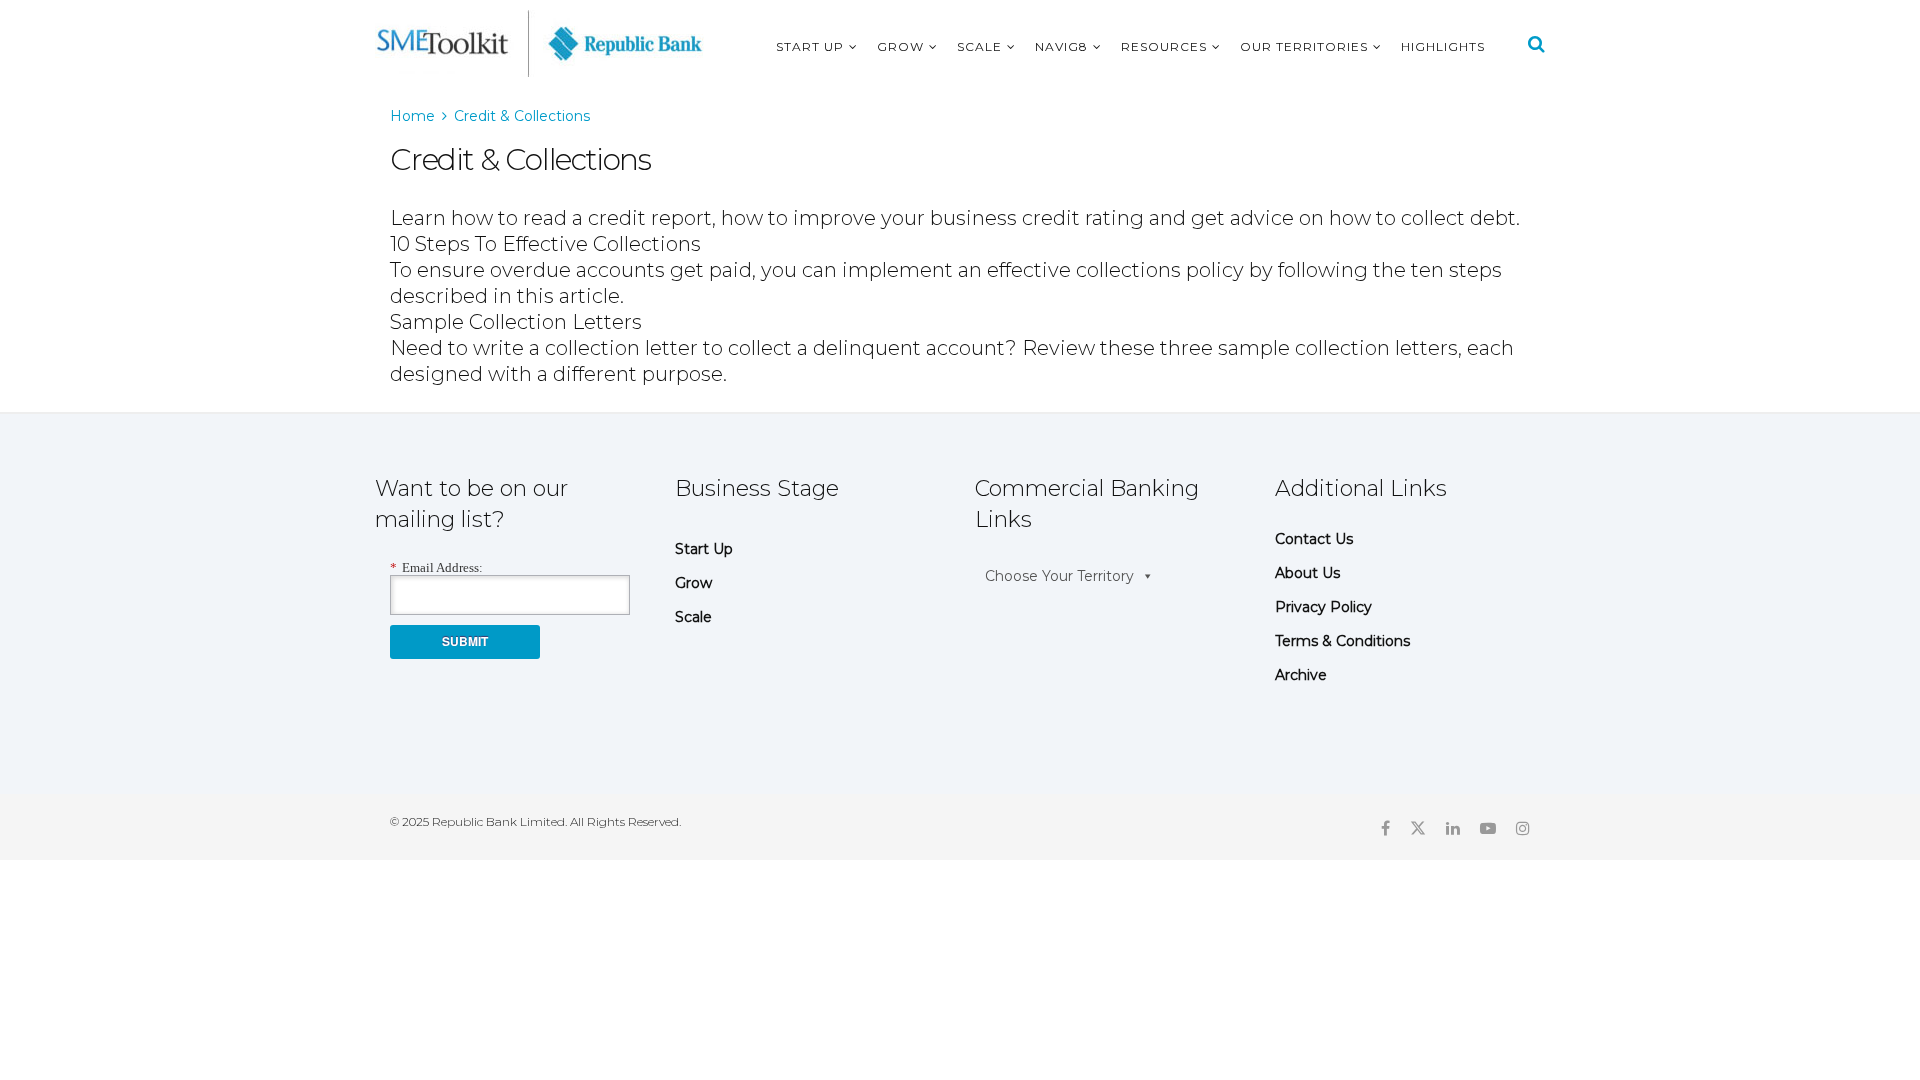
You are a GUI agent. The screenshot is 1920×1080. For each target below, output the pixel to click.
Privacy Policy (1323, 607)
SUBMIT (465, 641)
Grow (900, 46)
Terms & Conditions (1342, 641)
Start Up (810, 46)
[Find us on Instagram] (1523, 827)
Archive (1301, 675)
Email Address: (436, 567)
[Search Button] (1536, 44)
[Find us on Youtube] (1488, 827)
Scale (979, 46)
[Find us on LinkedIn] (1453, 827)
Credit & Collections (522, 116)
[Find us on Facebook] (1385, 827)
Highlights (1443, 46)
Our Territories (1304, 46)
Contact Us (1314, 539)
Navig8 (1061, 46)
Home (412, 116)
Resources (1164, 46)
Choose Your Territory (1059, 576)
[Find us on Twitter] (1418, 827)
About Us (1307, 573)
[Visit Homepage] (539, 43)
